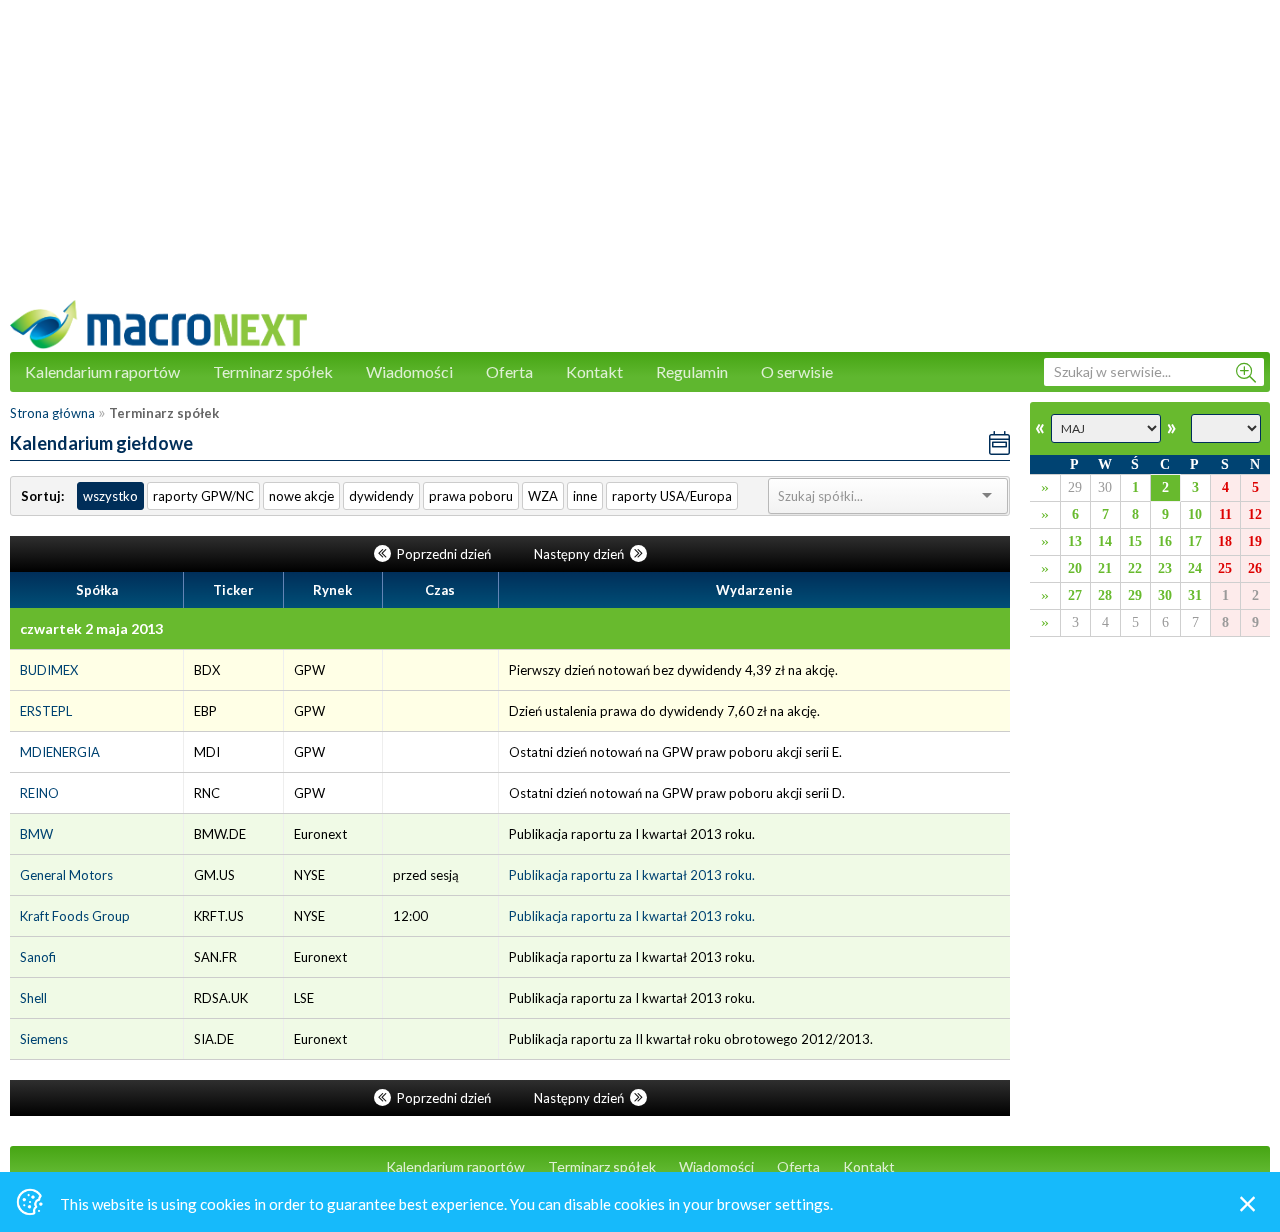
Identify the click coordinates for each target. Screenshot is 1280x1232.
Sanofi (38, 957)
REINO (39, 793)
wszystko (110, 496)
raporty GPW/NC (203, 496)
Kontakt (594, 371)
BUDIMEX (49, 670)
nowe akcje (301, 496)
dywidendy (381, 496)
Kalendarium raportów (102, 371)
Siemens (44, 1039)
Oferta (509, 371)
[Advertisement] (640, 160)
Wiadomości (409, 371)
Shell (33, 998)
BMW (36, 834)
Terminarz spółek (273, 371)
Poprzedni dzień (444, 554)
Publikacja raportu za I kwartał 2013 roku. (632, 875)
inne (585, 496)
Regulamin (692, 371)
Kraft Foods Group (75, 916)
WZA (543, 496)
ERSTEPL (46, 711)
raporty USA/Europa (672, 496)
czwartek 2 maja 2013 (91, 628)
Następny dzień (580, 554)
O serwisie (797, 371)
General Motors (66, 875)
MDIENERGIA (60, 752)
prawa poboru (471, 496)
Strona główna (52, 413)
